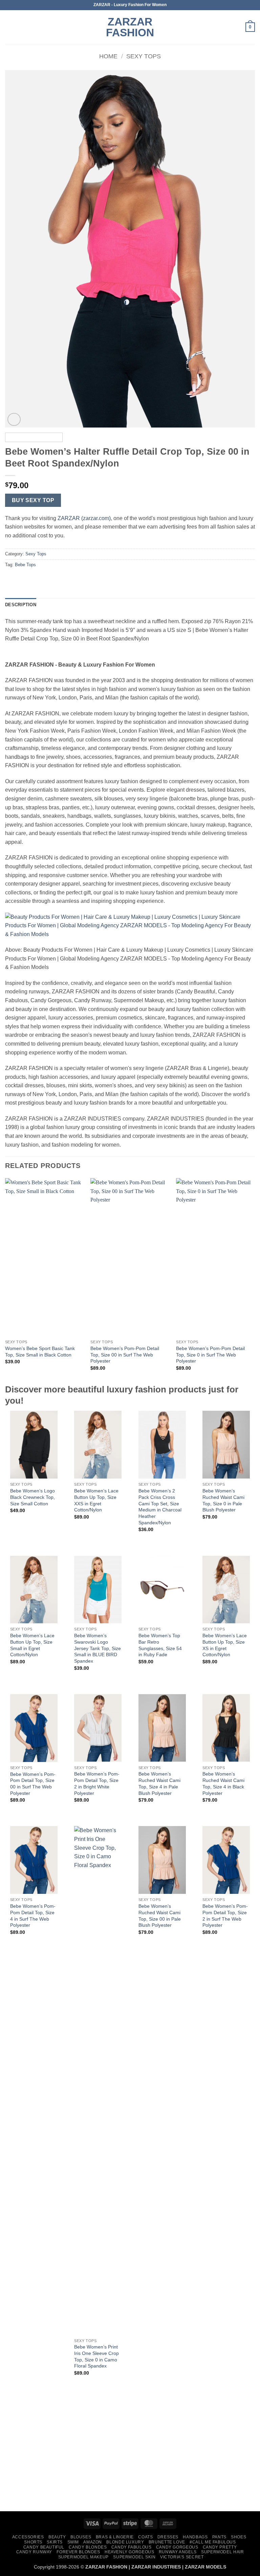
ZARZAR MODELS (205, 2567)
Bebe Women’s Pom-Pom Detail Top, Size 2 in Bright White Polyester (97, 1783)
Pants (219, 2537)
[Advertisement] (130, 2455)
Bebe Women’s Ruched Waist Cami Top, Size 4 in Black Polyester (223, 1783)
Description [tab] (21, 605)
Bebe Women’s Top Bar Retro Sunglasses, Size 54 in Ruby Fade (160, 1645)
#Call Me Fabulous (213, 2542)
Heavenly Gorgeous (129, 2552)
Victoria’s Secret (182, 2557)
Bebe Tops (25, 565)
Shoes (239, 2537)
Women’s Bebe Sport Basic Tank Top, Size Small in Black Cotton (40, 1352)
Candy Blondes (88, 2547)
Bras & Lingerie (115, 2537)
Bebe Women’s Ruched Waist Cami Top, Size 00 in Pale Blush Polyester (160, 1916)
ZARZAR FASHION (130, 27)
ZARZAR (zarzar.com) (84, 518)
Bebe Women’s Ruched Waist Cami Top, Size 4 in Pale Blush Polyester (159, 1783)
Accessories (28, 2537)
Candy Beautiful (44, 2547)
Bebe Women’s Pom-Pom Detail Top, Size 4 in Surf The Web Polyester (33, 1916)
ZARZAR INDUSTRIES (156, 2567)
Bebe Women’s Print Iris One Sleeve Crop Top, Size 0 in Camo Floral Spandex (96, 2356)
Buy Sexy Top (33, 500)
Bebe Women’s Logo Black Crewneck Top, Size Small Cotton (32, 1497)
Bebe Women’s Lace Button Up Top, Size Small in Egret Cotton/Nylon (32, 1645)
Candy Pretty (220, 2547)
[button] (9, 27)
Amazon (93, 2542)
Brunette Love (167, 2542)
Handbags (195, 2537)
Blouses (81, 2537)
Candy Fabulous (132, 2547)
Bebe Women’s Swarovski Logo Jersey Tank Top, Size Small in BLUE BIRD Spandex (97, 1648)
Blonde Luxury (125, 2542)
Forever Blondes (78, 2552)
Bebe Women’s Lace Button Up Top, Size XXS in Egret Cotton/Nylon (96, 1500)
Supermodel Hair (222, 2552)
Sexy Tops (144, 56)
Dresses (168, 2537)
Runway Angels (178, 2552)
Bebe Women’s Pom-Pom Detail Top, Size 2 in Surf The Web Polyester (225, 1916)
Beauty (57, 2537)
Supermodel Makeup (83, 2557)
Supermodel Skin (134, 2557)
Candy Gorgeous (177, 2547)
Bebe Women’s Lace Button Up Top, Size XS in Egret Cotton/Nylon (225, 1645)
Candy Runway (34, 2552)
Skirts (55, 2542)
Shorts (33, 2542)
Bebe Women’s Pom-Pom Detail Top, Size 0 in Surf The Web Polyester (210, 1355)
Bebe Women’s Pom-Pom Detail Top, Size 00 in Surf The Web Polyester (125, 1355)
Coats (145, 2537)
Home (108, 56)
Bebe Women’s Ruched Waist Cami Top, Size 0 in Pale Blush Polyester (223, 1500)
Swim (73, 2542)
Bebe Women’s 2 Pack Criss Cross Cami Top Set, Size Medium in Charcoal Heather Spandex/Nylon (160, 1507)
